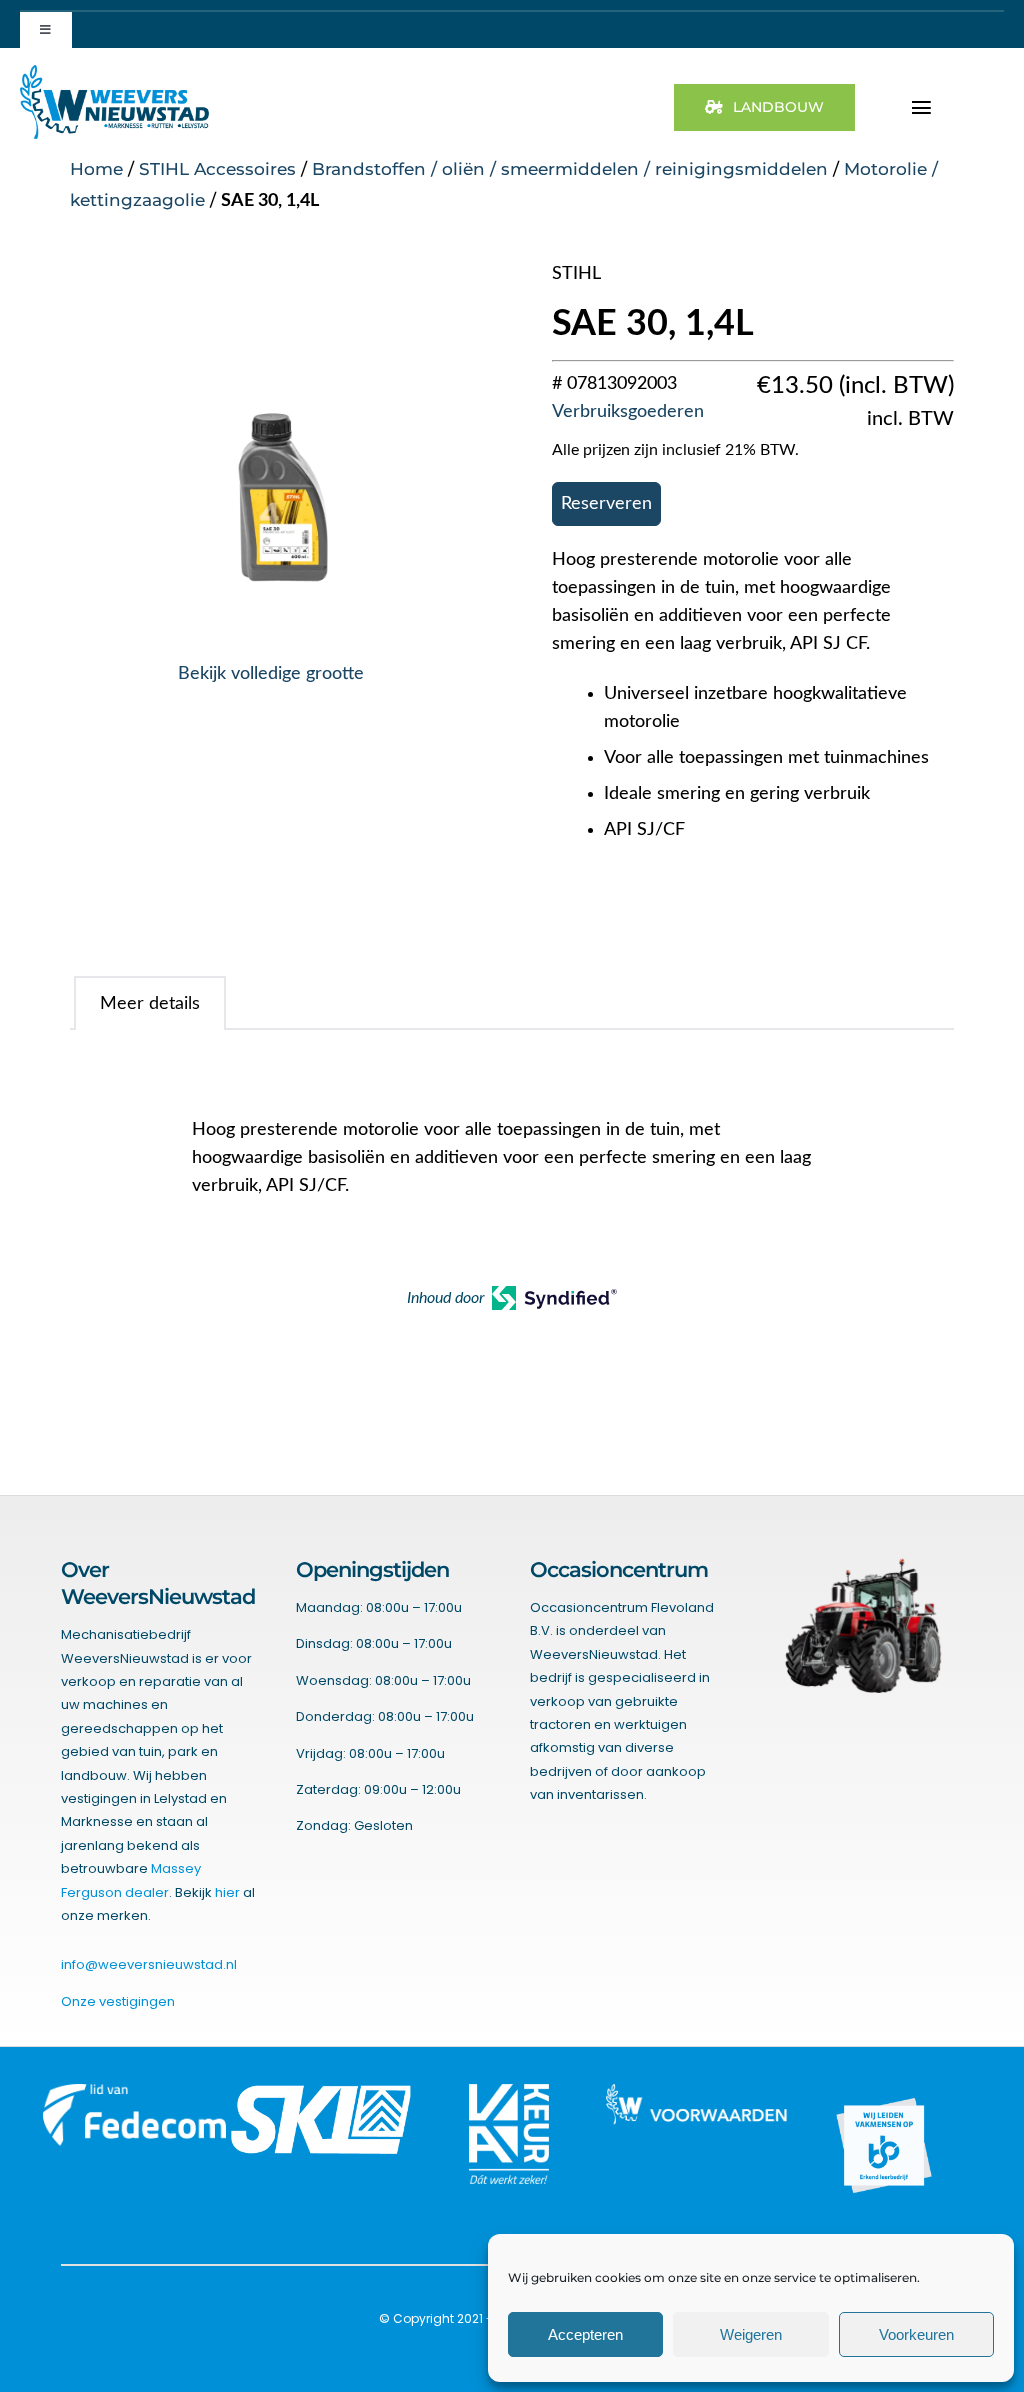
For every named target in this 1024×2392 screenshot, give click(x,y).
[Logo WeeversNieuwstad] (114, 73)
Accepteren (585, 2334)
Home (96, 169)
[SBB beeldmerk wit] (884, 2092)
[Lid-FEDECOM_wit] (134, 2092)
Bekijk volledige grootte (271, 674)
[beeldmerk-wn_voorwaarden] (697, 2092)
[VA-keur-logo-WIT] (509, 2092)
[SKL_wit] (322, 2092)
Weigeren (751, 2334)
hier (227, 1892)
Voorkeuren (916, 2334)
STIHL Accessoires (217, 169)
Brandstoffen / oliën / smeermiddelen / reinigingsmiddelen (570, 169)
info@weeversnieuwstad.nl (149, 1964)
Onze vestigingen (118, 2001)
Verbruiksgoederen (628, 412)
